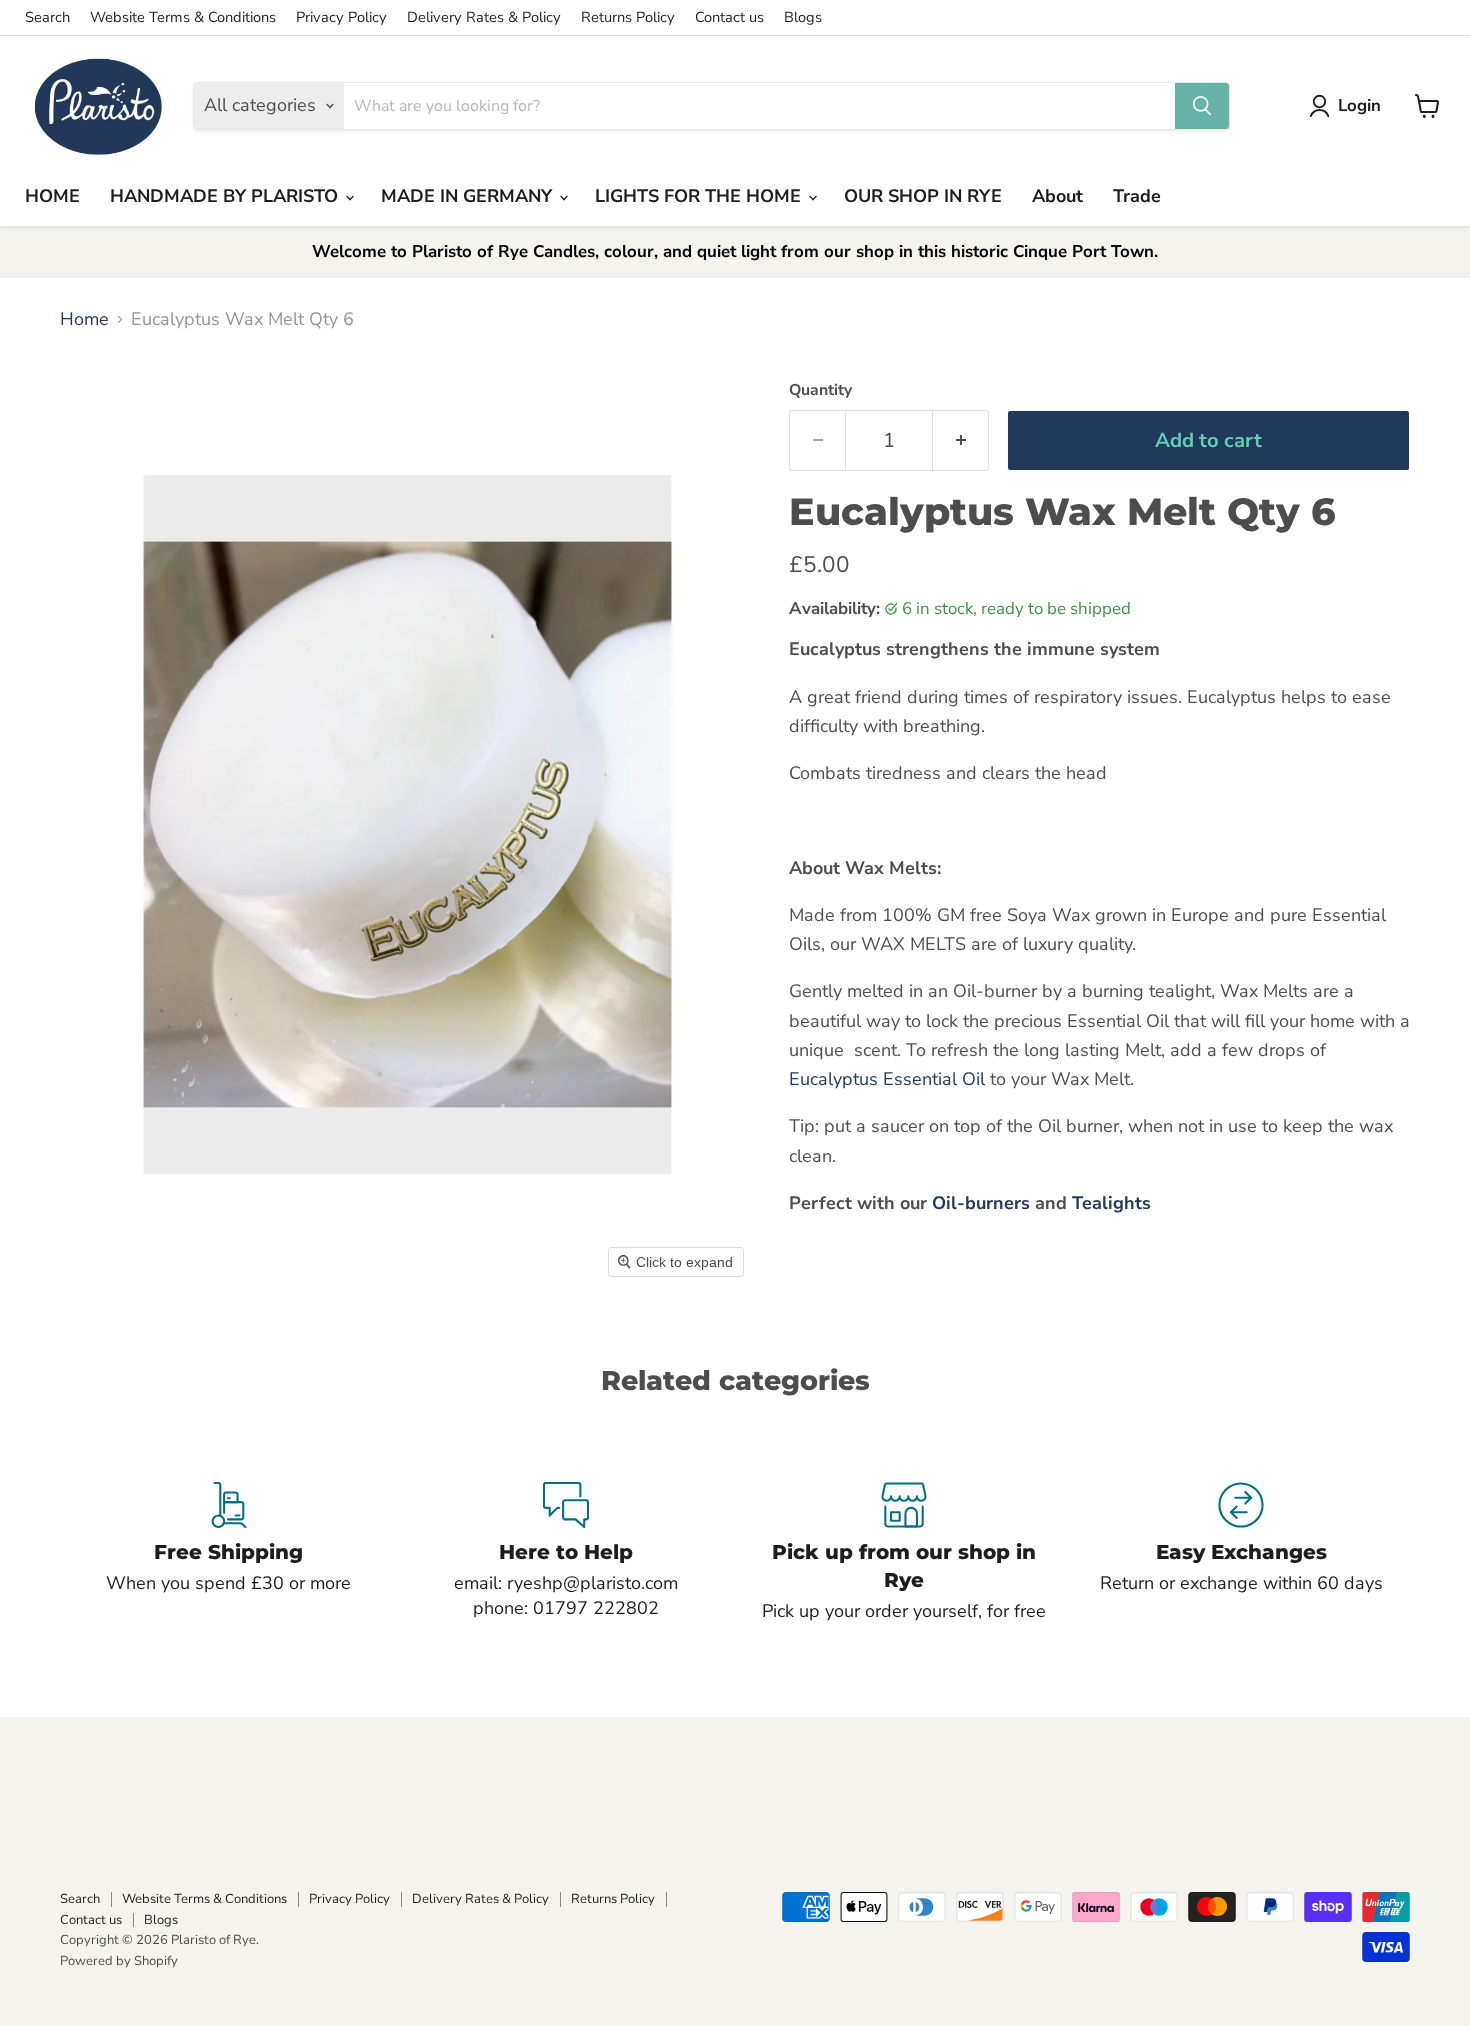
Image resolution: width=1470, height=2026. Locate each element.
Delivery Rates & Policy (484, 17)
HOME (52, 196)
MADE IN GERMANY (469, 196)
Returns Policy (628, 17)
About (1057, 196)
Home (84, 319)
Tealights (1111, 1203)
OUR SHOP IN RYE (923, 196)
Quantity (820, 390)
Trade (1137, 196)
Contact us (729, 17)
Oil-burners (981, 1203)
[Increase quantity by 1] (961, 440)
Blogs (803, 17)
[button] (1349, 106)
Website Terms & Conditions (183, 17)
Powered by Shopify (119, 1961)
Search (47, 17)
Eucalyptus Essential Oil (887, 1079)
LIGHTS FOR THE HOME (700, 196)
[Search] (1202, 106)
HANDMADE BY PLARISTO (226, 196)
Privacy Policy (341, 17)
